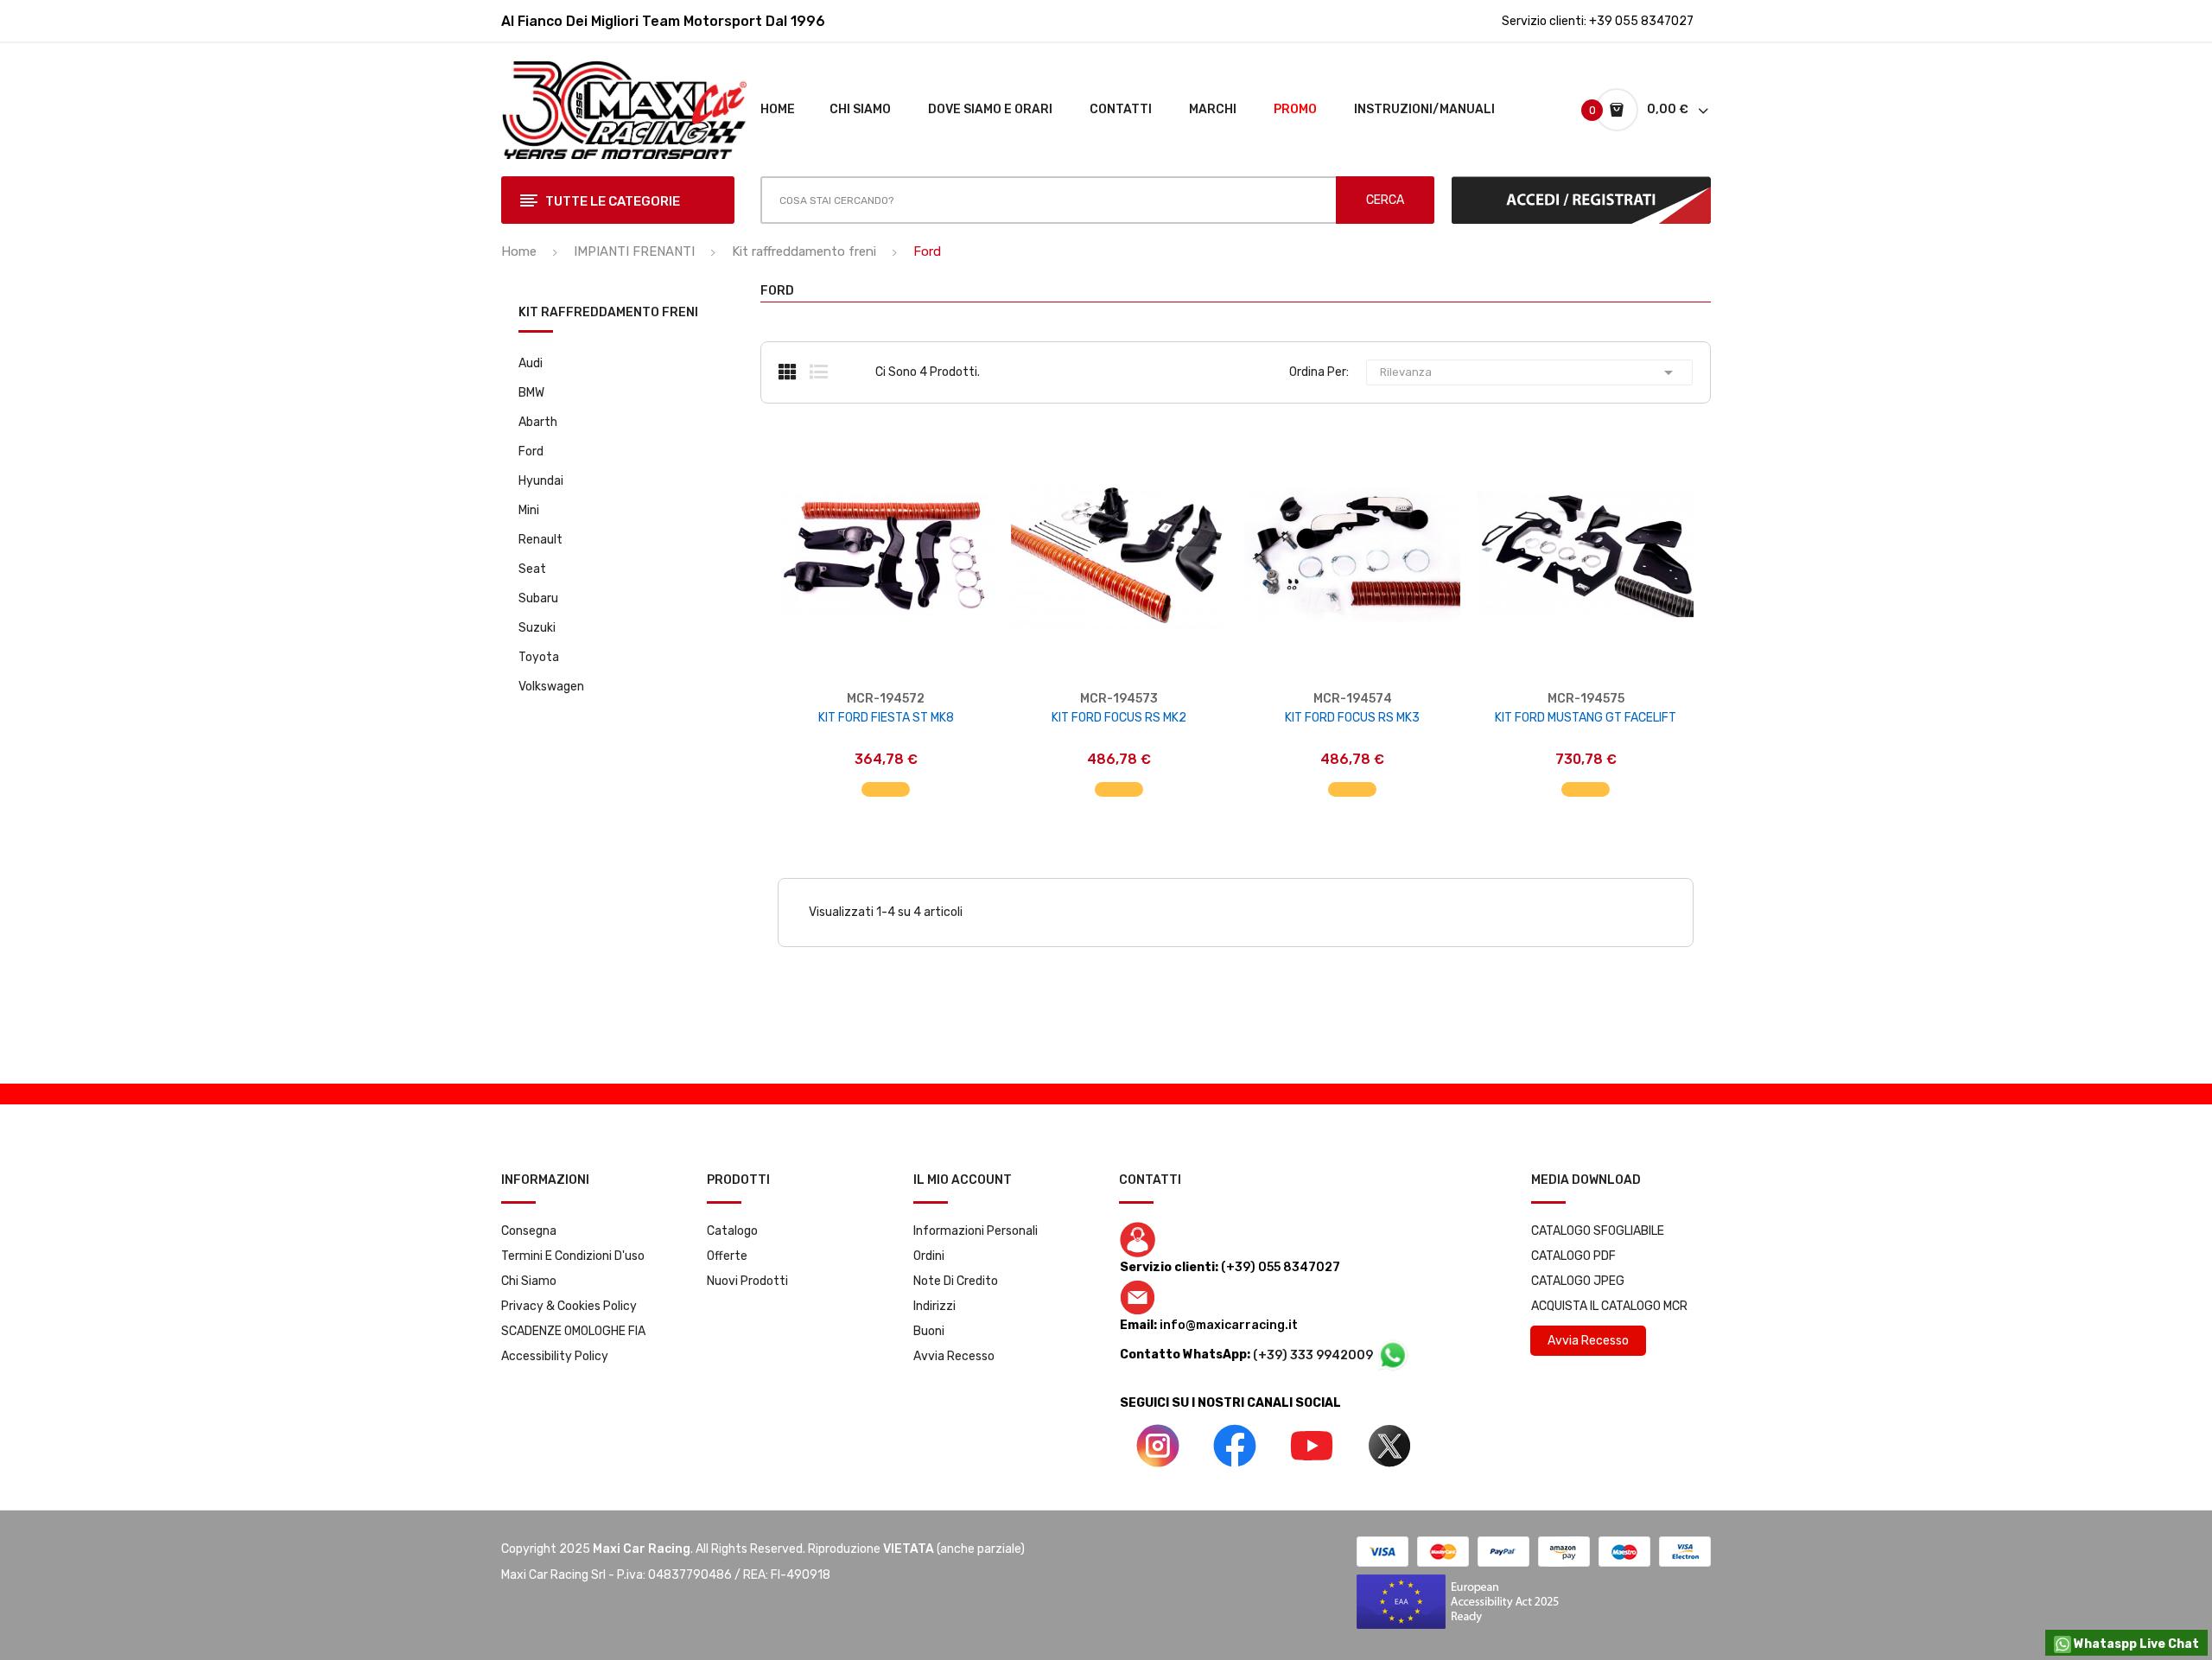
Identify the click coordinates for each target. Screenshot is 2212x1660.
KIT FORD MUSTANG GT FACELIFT (1586, 718)
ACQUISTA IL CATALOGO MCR (1609, 1306)
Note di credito (956, 1281)
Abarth (538, 422)
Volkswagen (551, 687)
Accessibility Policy (555, 1356)
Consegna (529, 1231)
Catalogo (732, 1231)
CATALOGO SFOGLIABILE (1598, 1231)
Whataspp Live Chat (2135, 1644)
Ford (531, 452)
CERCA (1385, 200)
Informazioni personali (976, 1231)
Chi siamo (529, 1281)
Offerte (727, 1256)
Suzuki (537, 628)
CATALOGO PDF (1573, 1256)
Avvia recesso (954, 1356)
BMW (531, 393)
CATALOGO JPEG (1578, 1281)
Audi (531, 363)
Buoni (929, 1331)
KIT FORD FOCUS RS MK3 (1352, 718)
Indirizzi (934, 1306)
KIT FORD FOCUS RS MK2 (1119, 718)
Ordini (929, 1256)
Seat (532, 569)
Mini (529, 510)
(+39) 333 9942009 (1314, 1355)
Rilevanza (1529, 372)
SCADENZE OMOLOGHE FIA (573, 1331)
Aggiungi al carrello (886, 781)
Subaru (538, 598)
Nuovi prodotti (747, 1281)
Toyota (539, 657)
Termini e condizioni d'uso (573, 1256)
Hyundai (541, 481)
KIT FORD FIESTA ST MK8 (886, 718)
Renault (540, 540)
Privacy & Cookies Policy (569, 1306)
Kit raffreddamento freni (608, 313)
